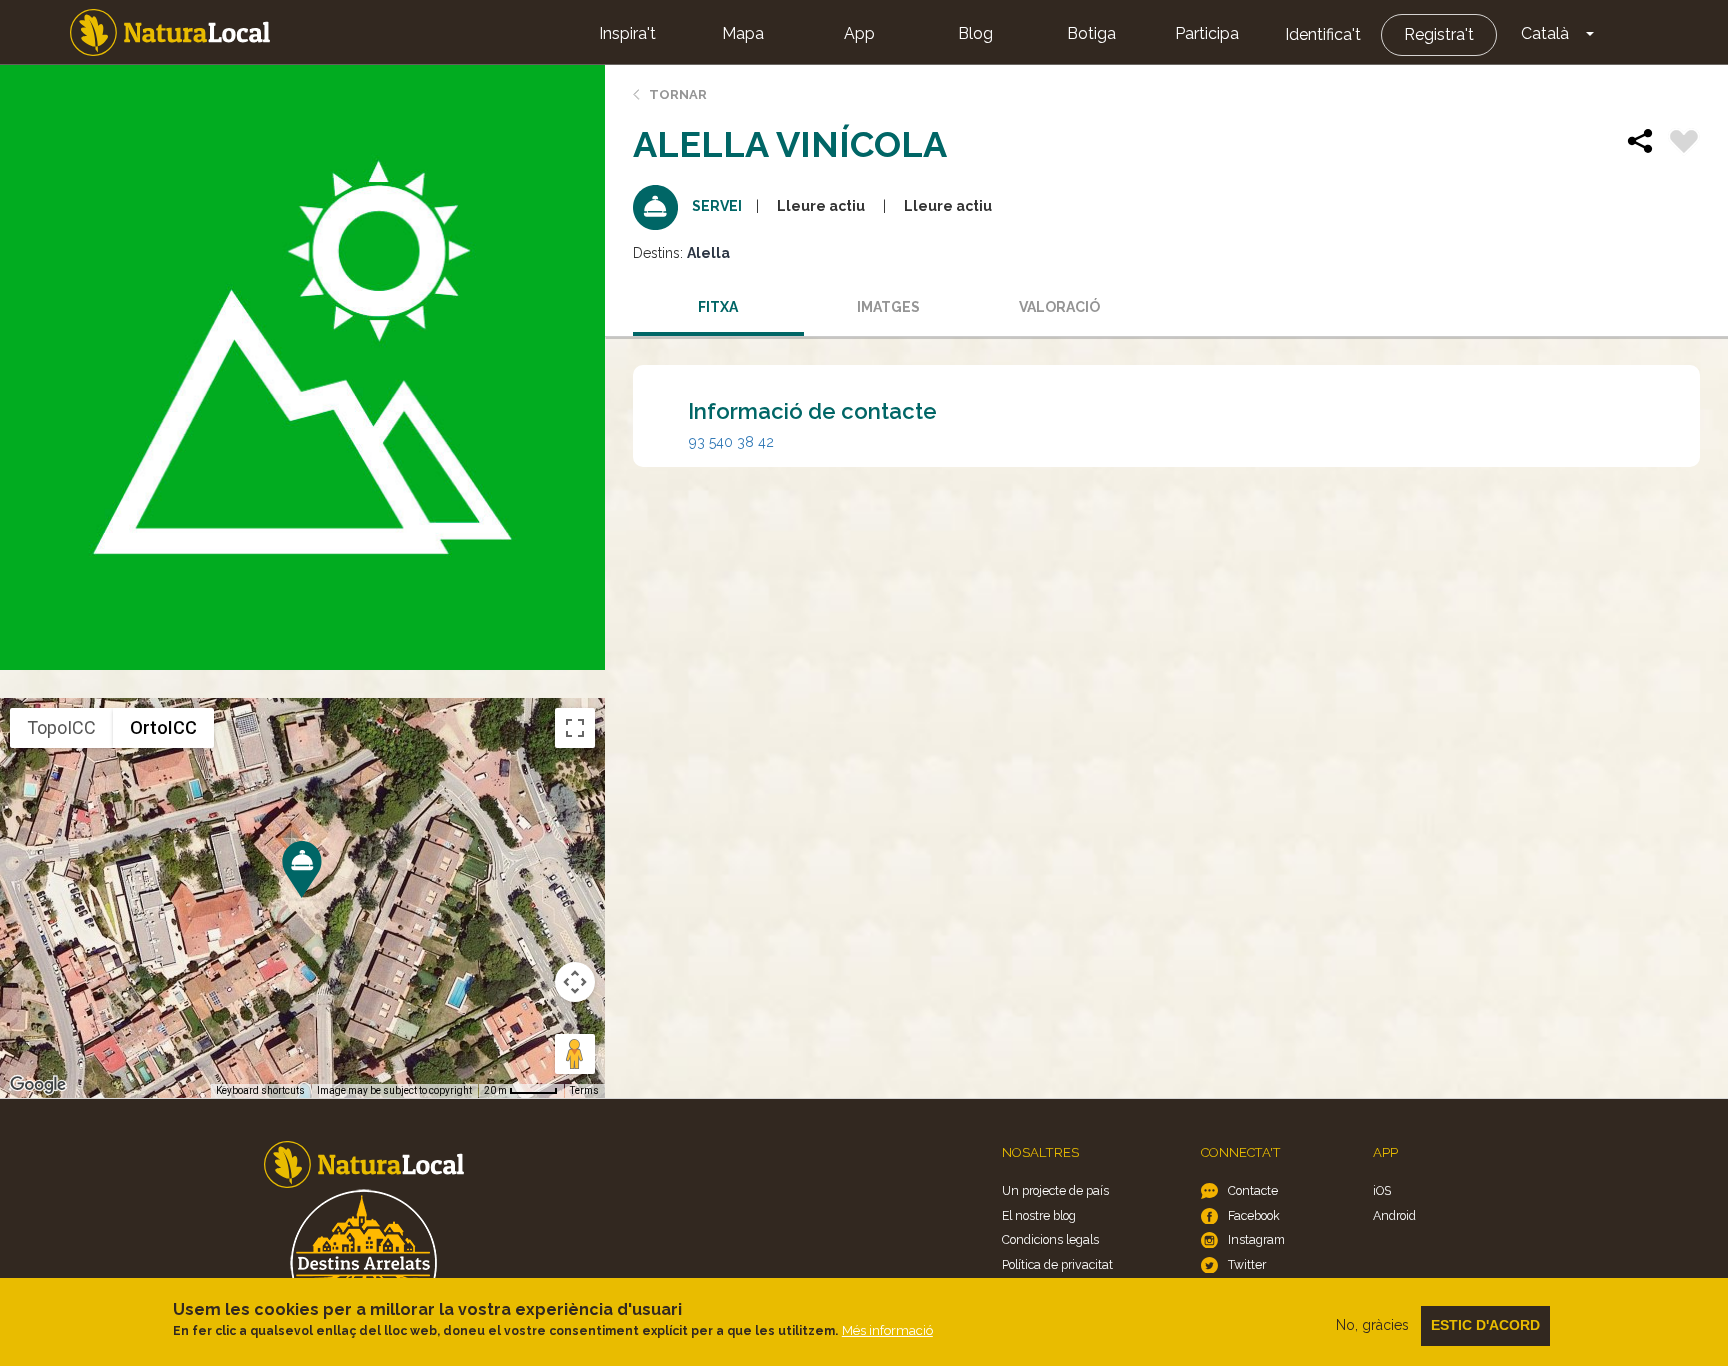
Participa (1207, 33)
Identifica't (1323, 34)
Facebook (1254, 1215)
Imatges (888, 307)
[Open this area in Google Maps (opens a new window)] (38, 1085)
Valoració (1059, 307)
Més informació (887, 1330)
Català (1545, 33)
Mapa (743, 33)
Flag (1684, 144)
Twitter (1247, 1264)
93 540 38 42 (731, 442)
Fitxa (718, 307)
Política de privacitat (1057, 1264)
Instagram (1256, 1239)
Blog (975, 33)
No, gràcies (1372, 1325)
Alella (708, 253)
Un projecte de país (1055, 1190)
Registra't (1439, 34)
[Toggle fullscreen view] (575, 728)
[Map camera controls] (575, 982)
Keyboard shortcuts (260, 1090)
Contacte (1253, 1190)
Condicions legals (1050, 1239)
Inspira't (627, 33)
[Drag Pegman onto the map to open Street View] (575, 1054)
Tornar (678, 94)
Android (1394, 1215)
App (859, 33)
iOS (1382, 1190)
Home (170, 32)
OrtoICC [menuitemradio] (163, 727)
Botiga (1091, 33)
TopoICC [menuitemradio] (61, 727)
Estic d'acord (1485, 1325)
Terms (584, 1090)
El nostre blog (1039, 1215)
